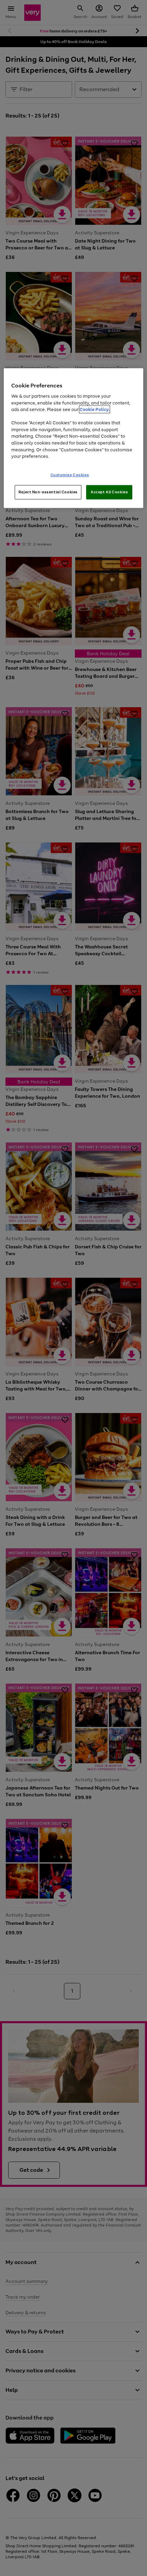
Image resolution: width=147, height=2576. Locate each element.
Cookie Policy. (95, 409)
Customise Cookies (70, 475)
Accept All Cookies (109, 492)
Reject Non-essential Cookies (48, 492)
